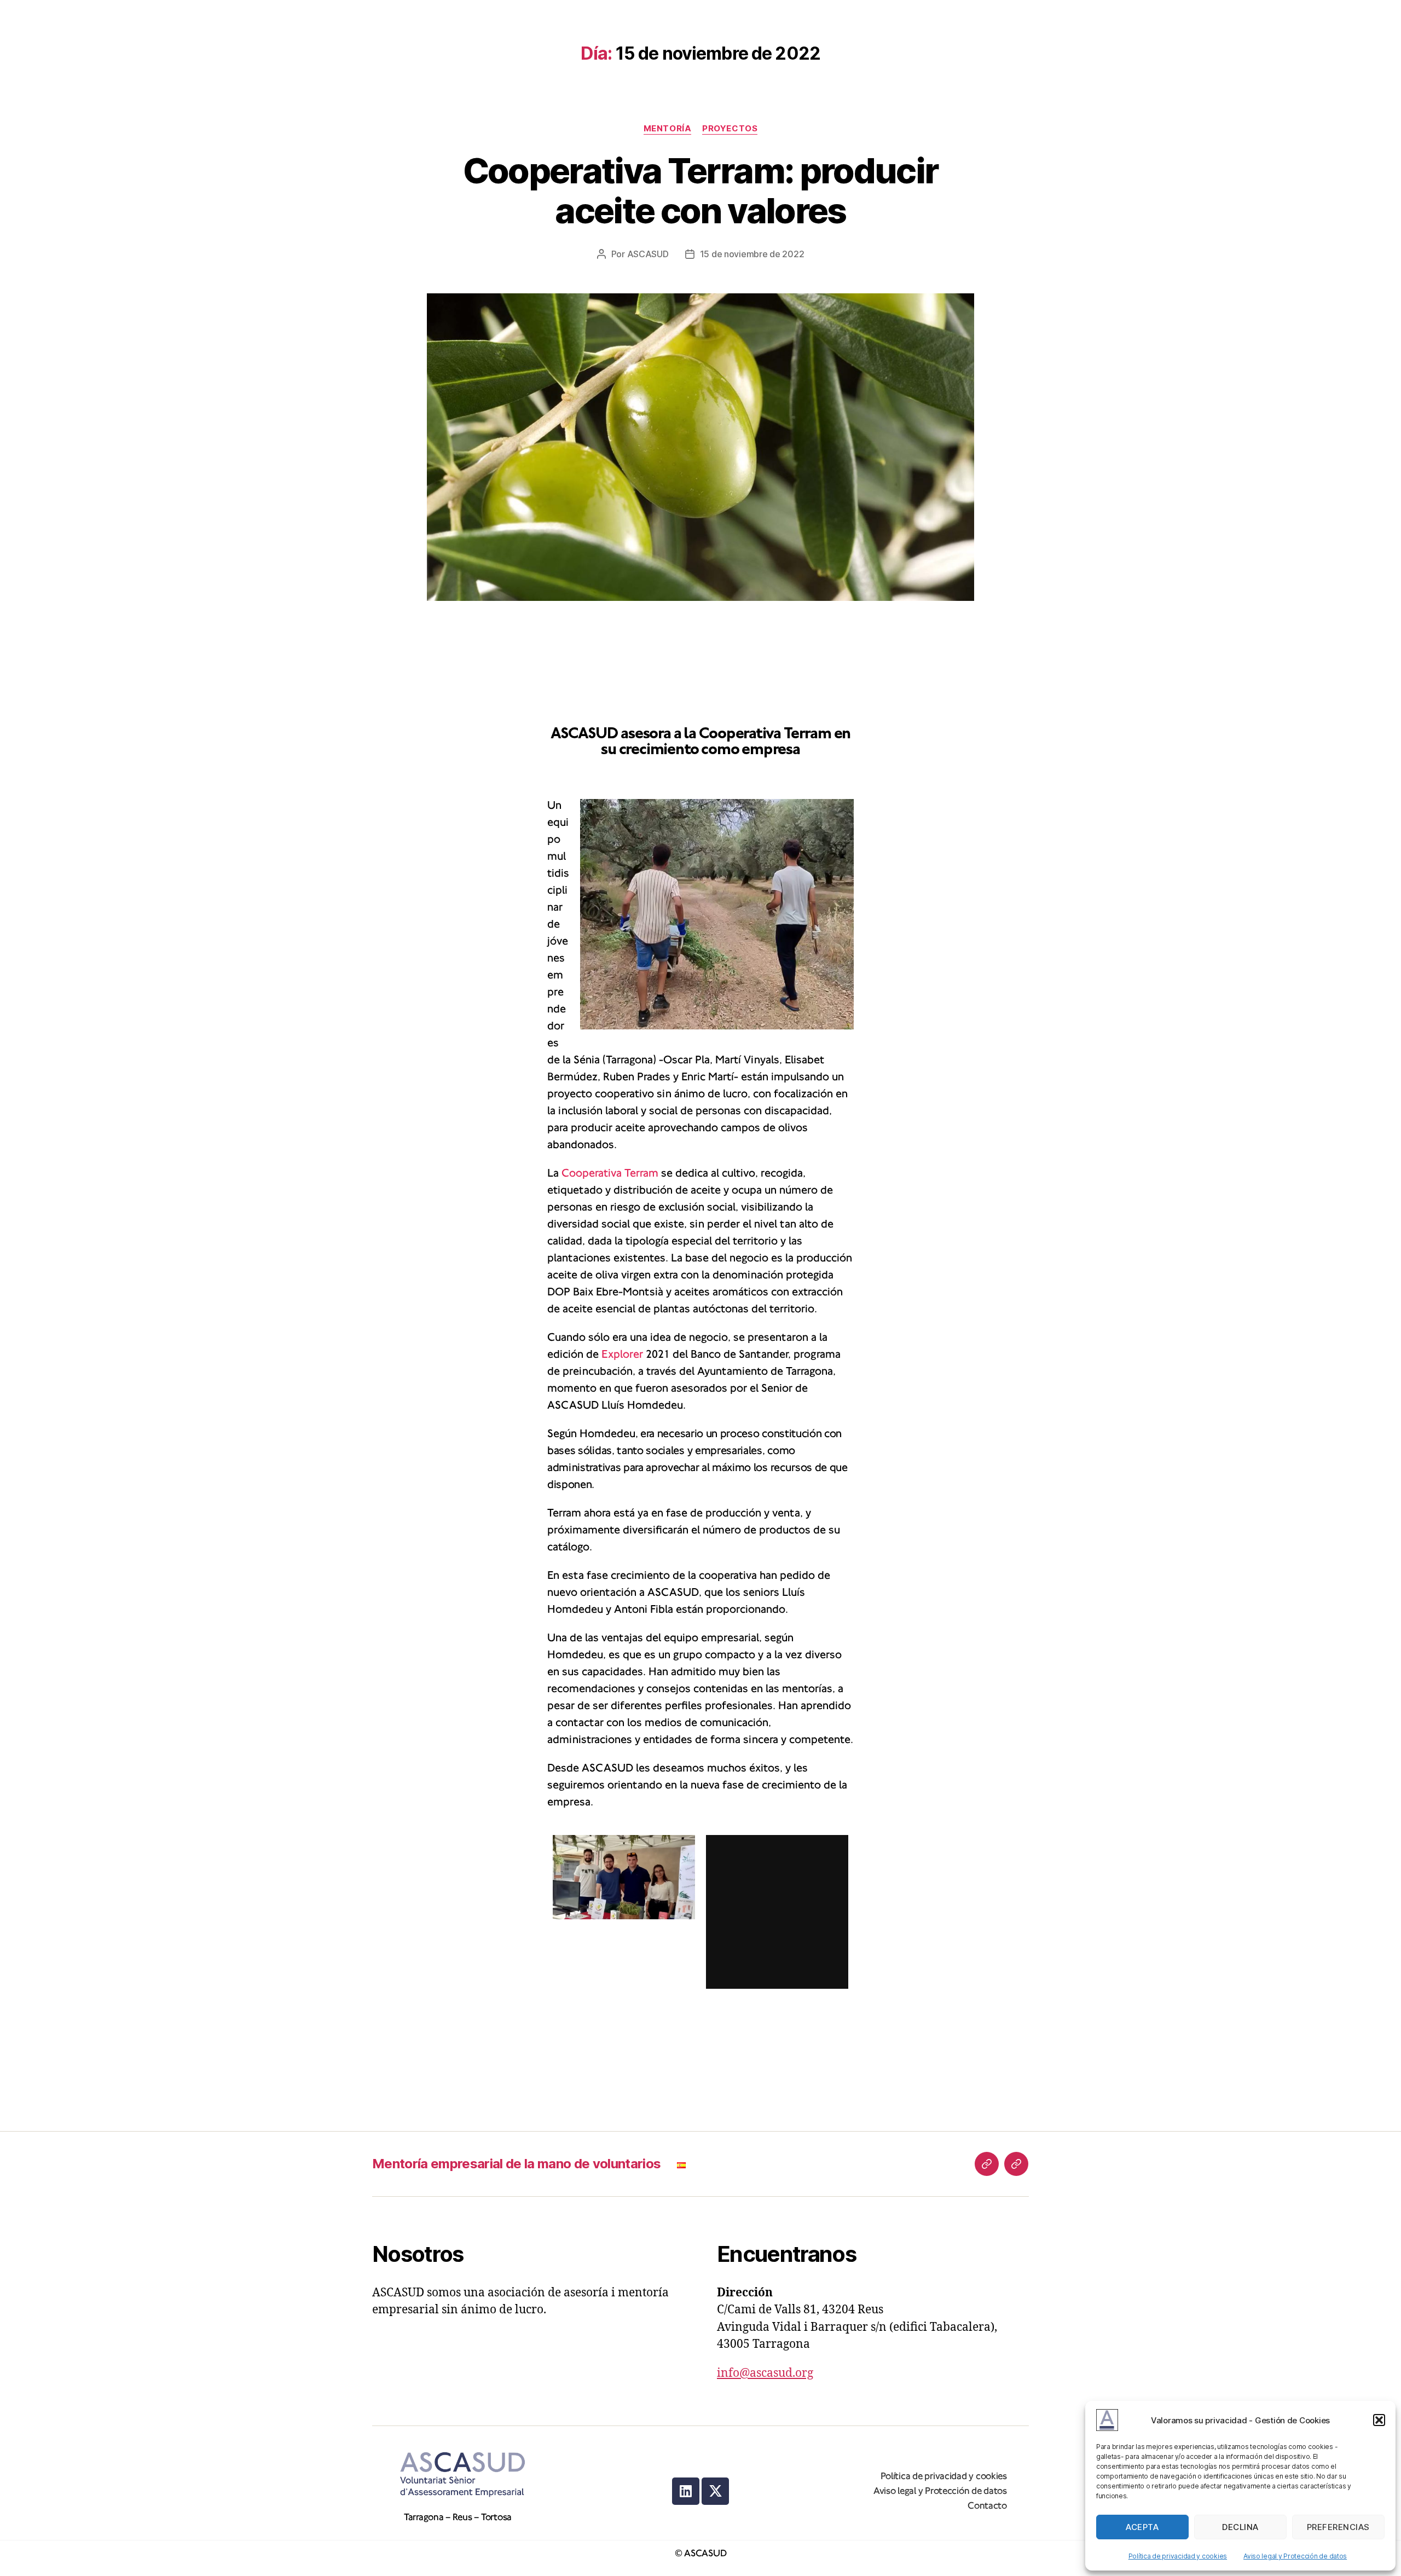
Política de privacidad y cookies (1178, 2556)
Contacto (987, 2506)
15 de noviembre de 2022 (752, 254)
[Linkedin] (686, 2491)
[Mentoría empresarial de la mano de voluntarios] (987, 2164)
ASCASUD (648, 254)
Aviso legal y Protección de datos (1295, 2556)
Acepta (1142, 2527)
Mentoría (667, 129)
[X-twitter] (715, 2491)
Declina (1240, 2527)
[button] (1379, 2420)
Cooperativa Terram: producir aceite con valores (701, 190)
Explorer (622, 1354)
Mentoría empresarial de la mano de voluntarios (516, 2164)
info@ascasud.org (765, 2373)
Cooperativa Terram (610, 1173)
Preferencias (1338, 2527)
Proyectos (730, 129)
